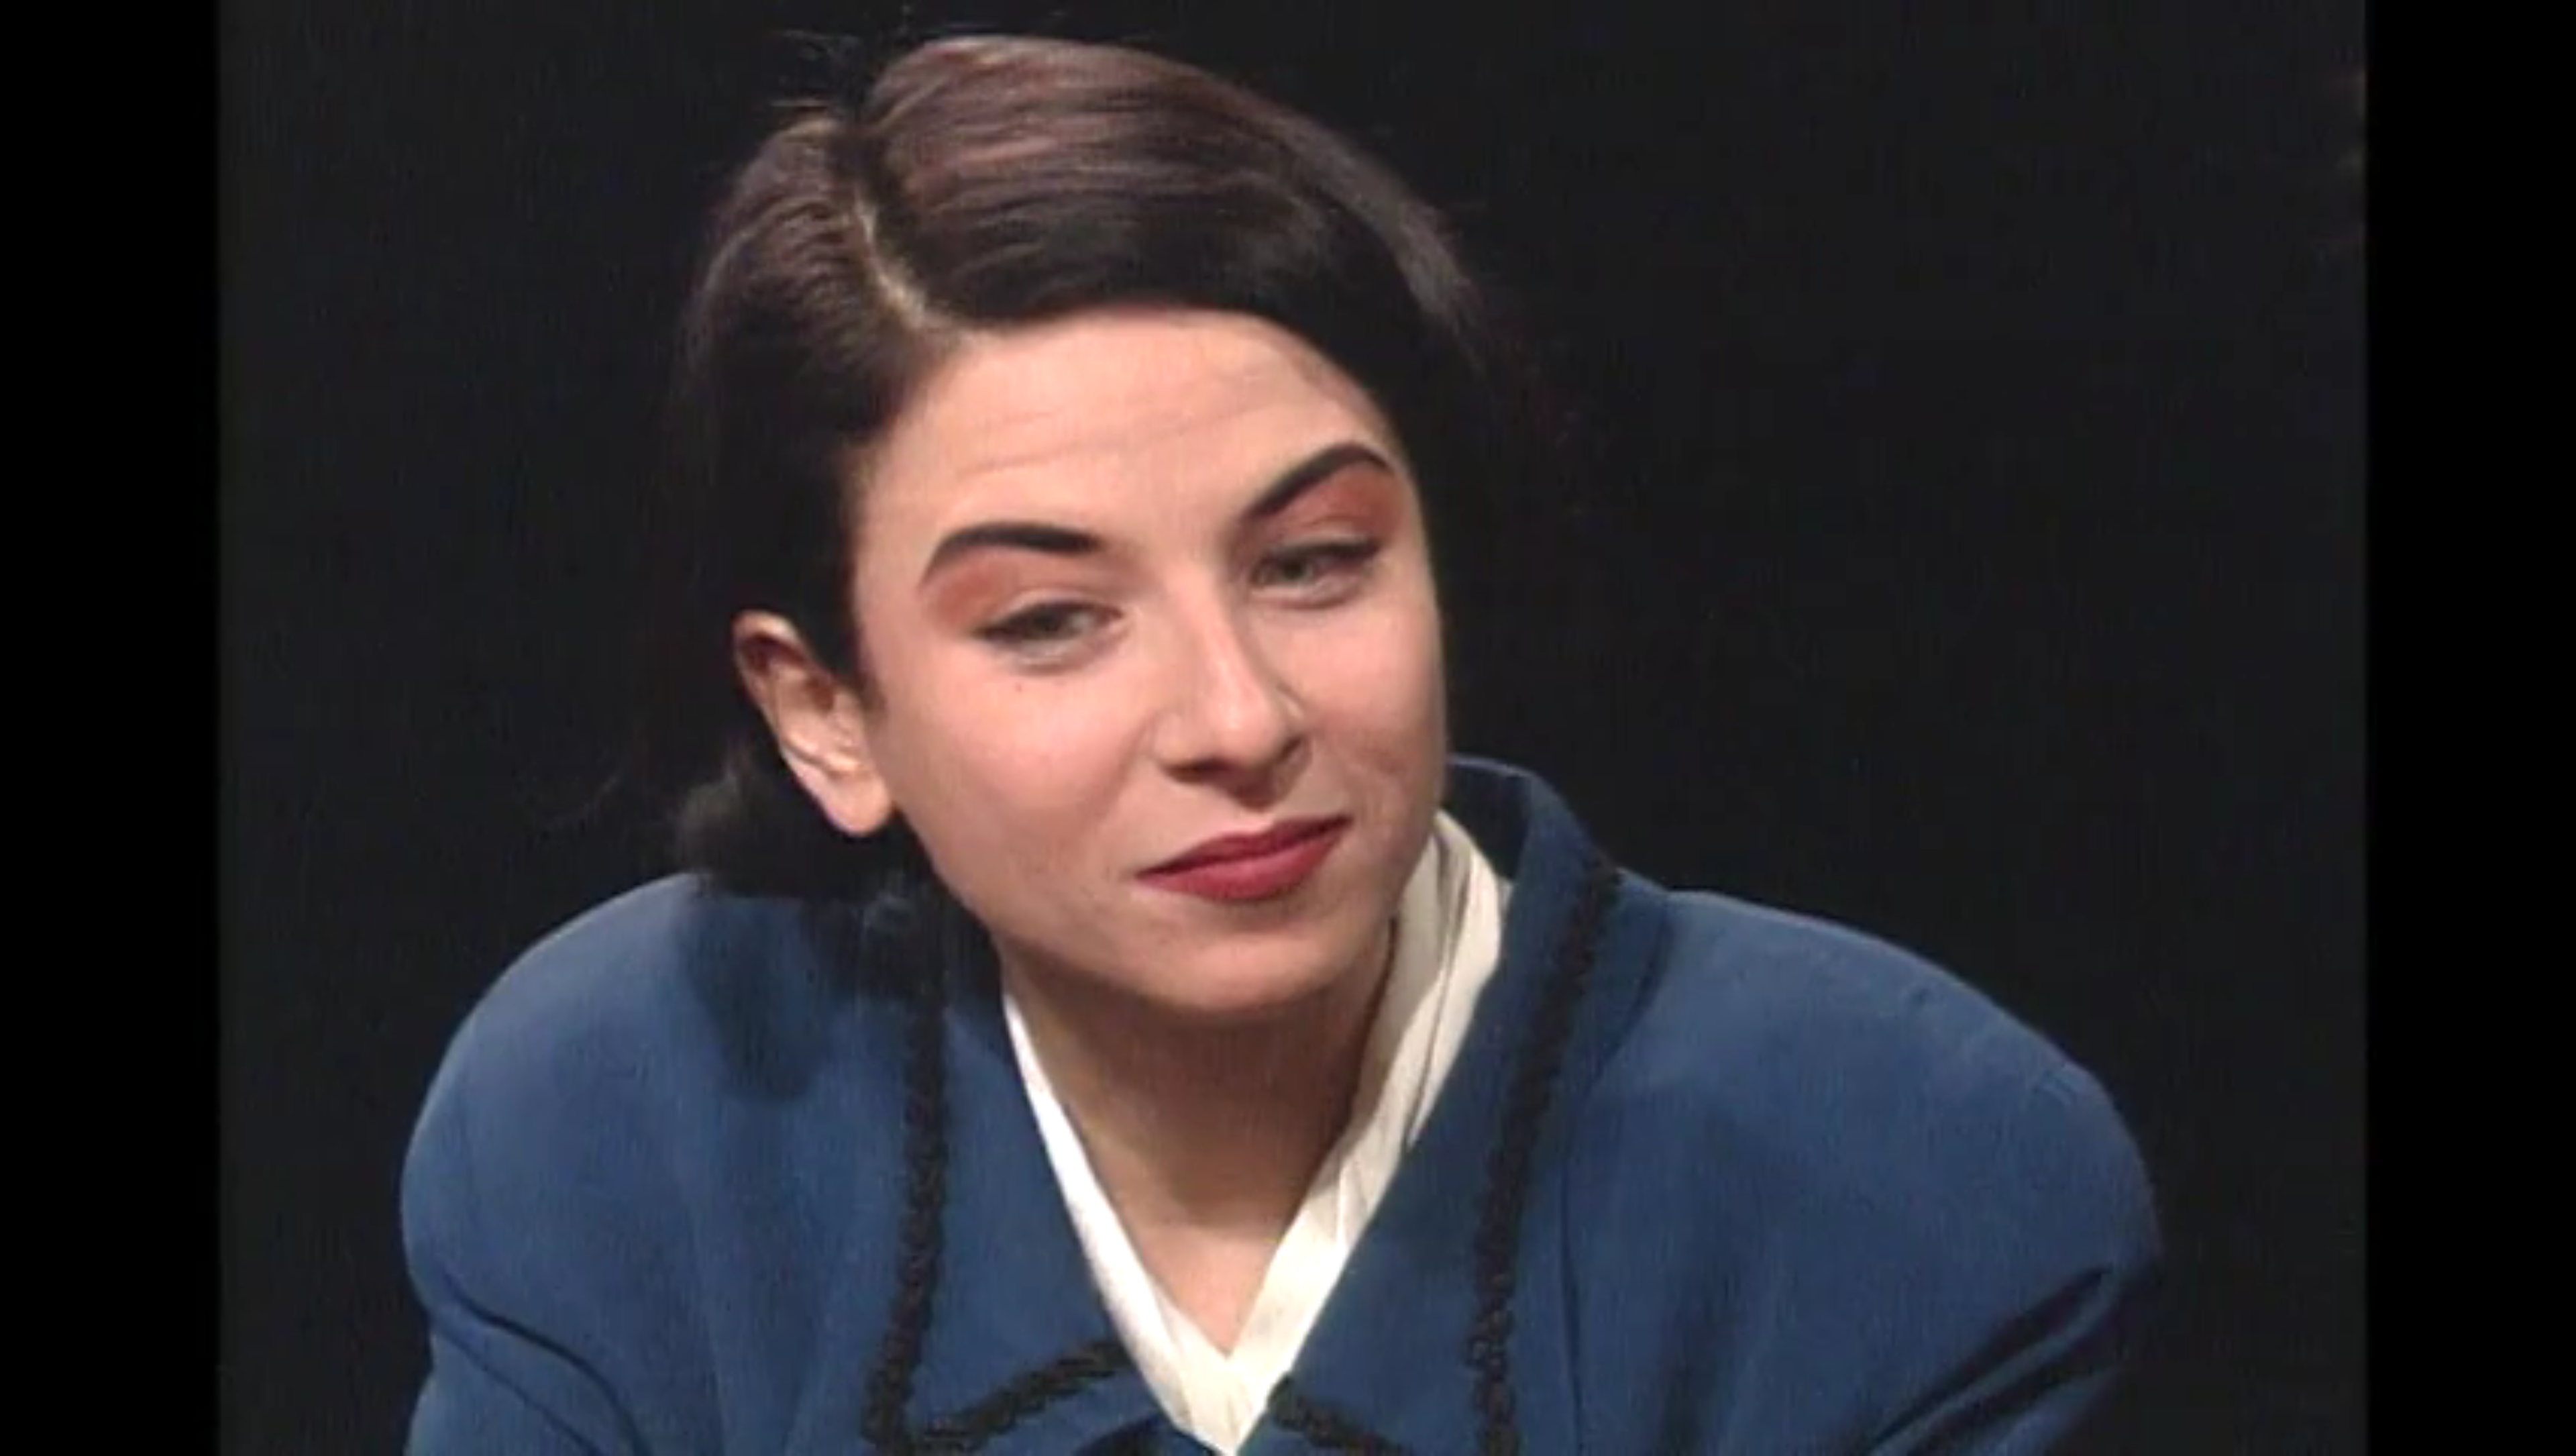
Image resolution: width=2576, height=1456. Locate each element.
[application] (1288, 728)
